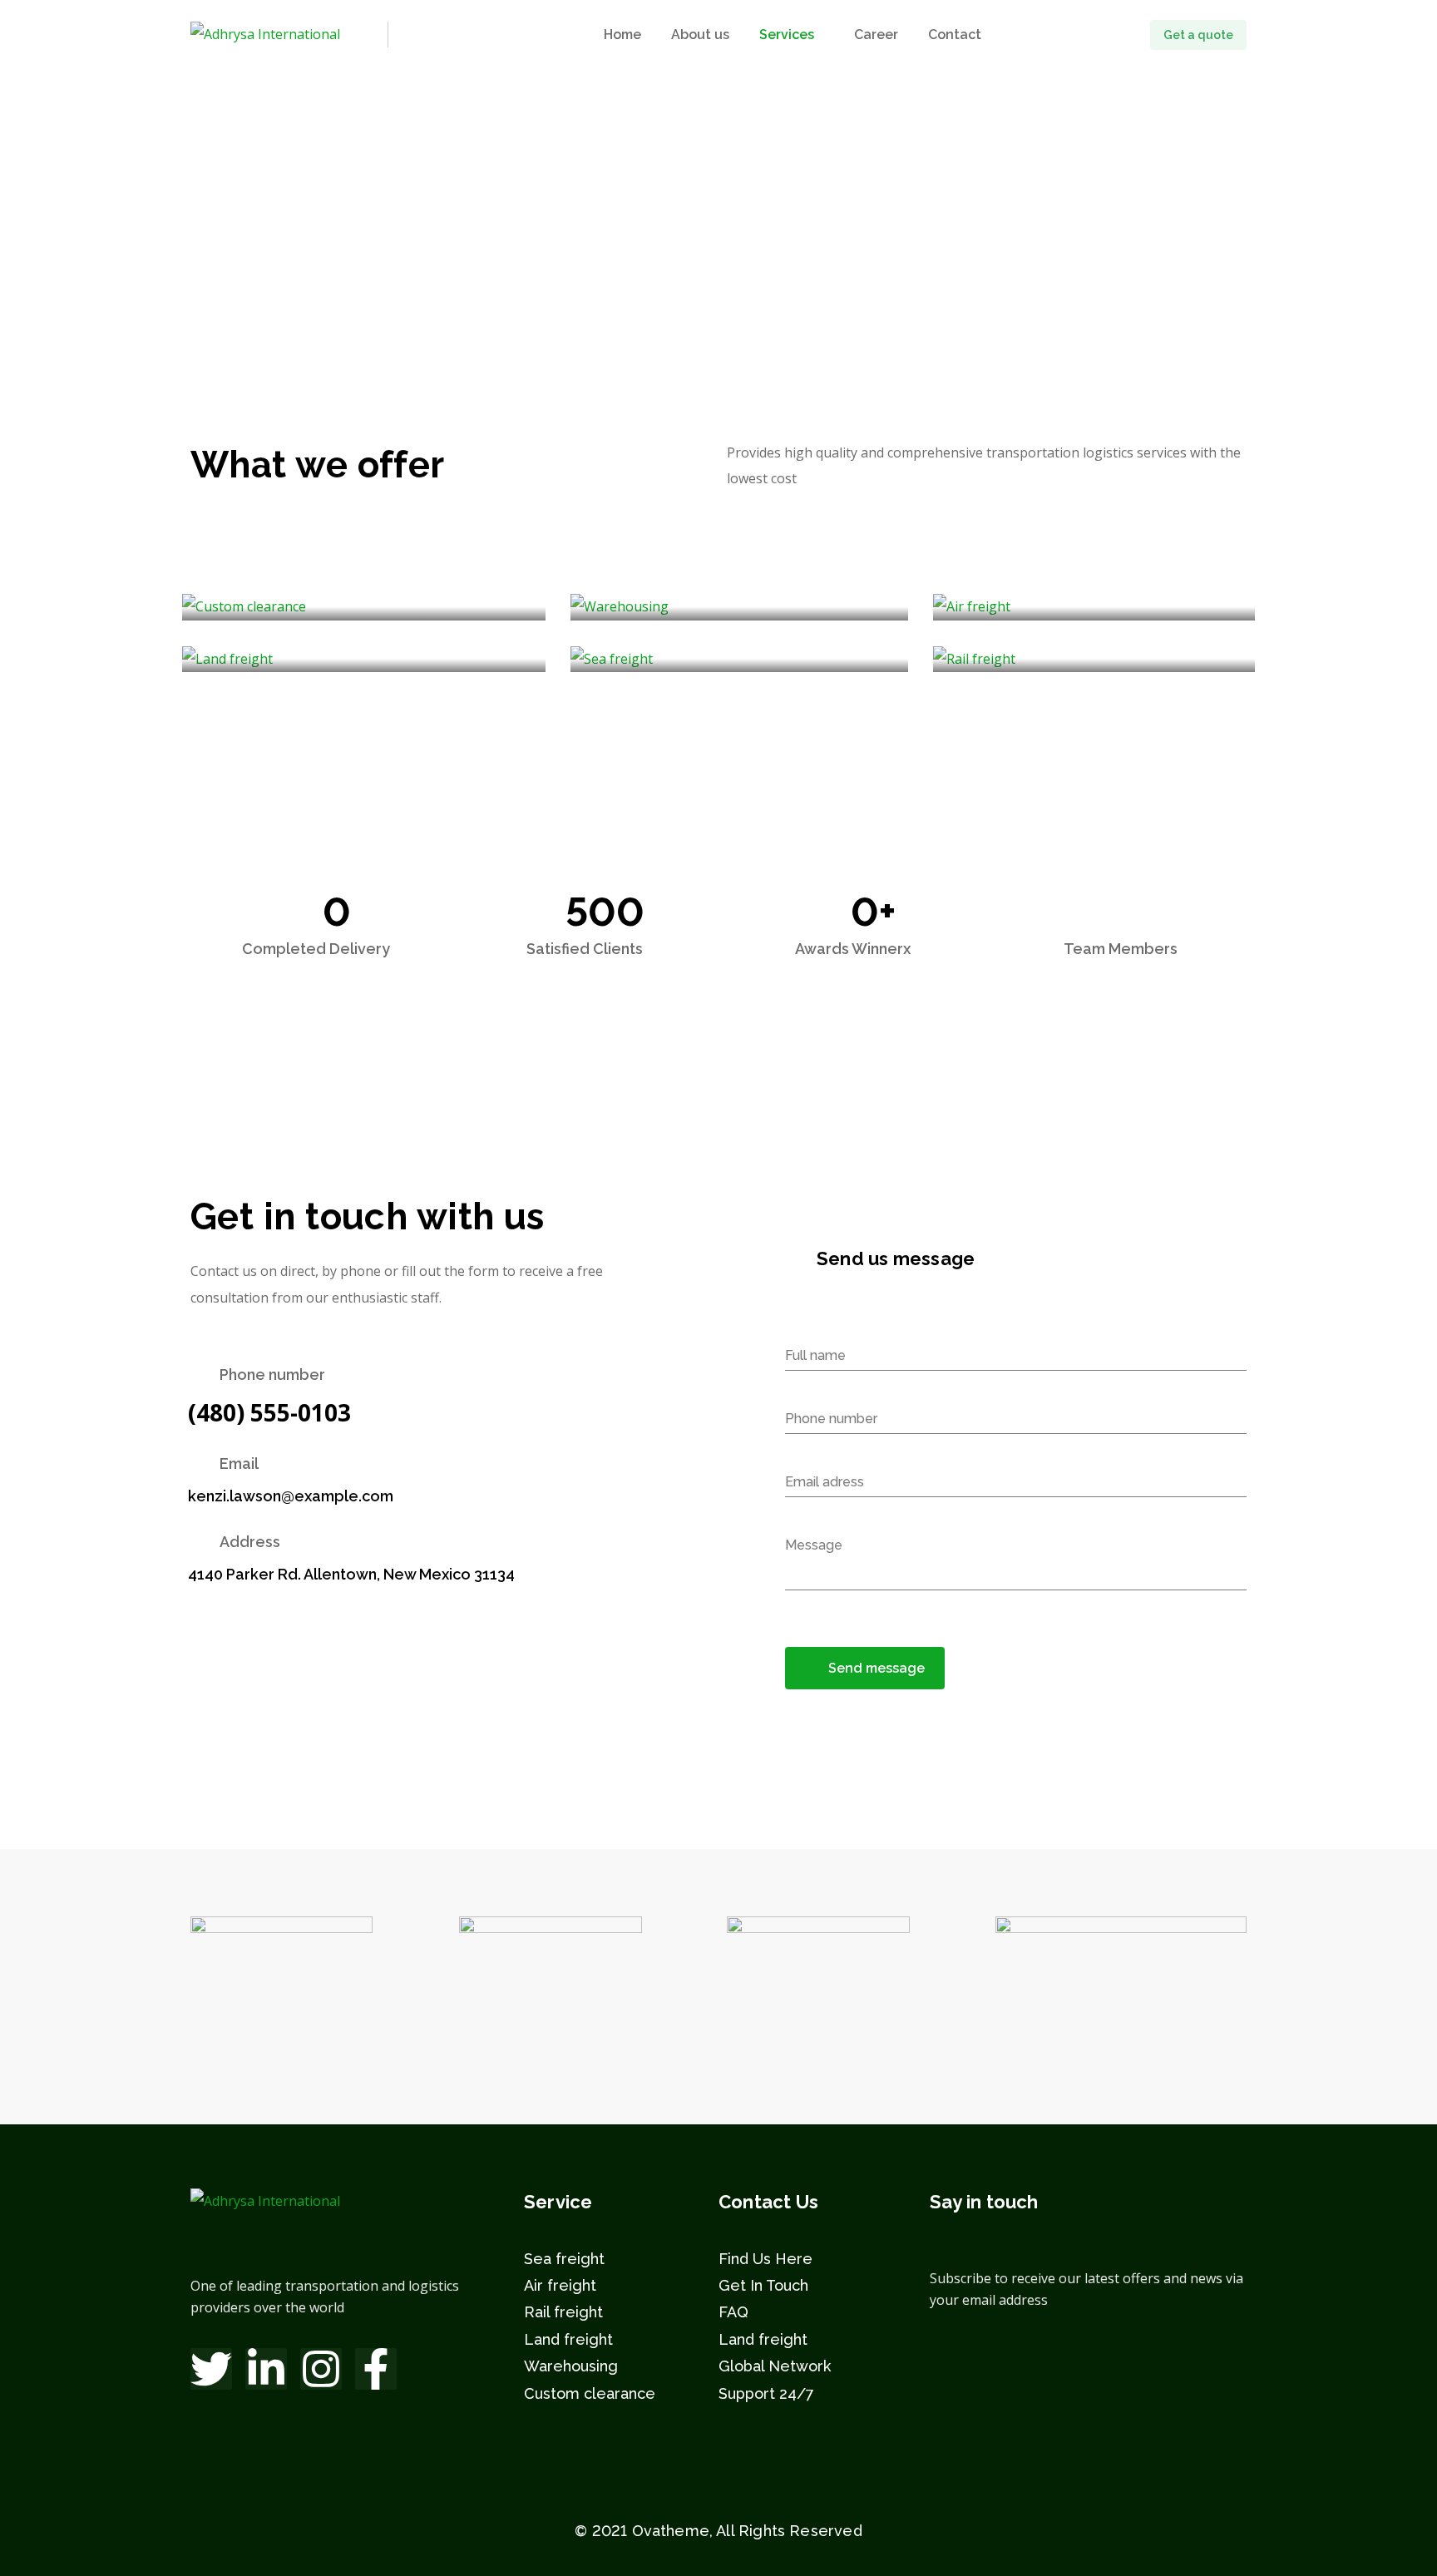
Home (622, 35)
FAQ (733, 2312)
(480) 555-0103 (269, 1412)
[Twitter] (211, 2369)
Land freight (568, 2339)
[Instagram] (321, 2369)
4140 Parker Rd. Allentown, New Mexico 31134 (351, 1574)
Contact (955, 35)
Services (787, 35)
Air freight (560, 2285)
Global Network (775, 2366)
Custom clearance (590, 2393)
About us (700, 35)
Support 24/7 (766, 2393)
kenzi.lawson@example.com (291, 1496)
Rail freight (563, 2312)
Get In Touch (763, 2285)
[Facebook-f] (376, 2369)
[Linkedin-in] (266, 2369)
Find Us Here (765, 2259)
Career (876, 35)
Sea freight (564, 2259)
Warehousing (571, 2366)
